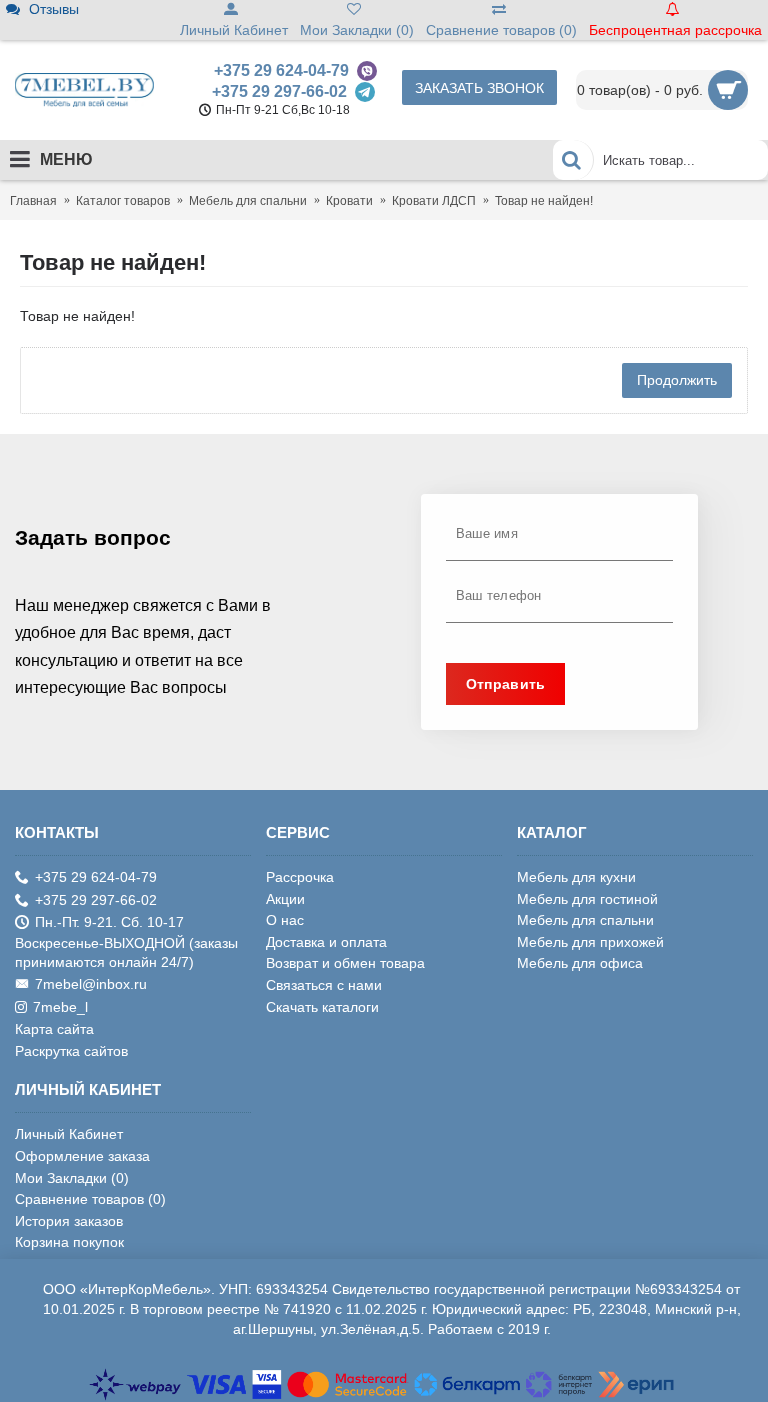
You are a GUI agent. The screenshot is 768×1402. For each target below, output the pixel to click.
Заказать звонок (479, 88)
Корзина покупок (69, 1242)
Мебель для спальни (585, 920)
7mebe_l (60, 1007)
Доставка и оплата (326, 942)
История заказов (69, 1221)
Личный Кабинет (69, 1134)
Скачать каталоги (322, 1007)
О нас (285, 920)
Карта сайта (54, 1029)
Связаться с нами (324, 985)
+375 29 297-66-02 (279, 91)
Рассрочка (300, 877)
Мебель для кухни (576, 877)
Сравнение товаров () (90, 1199)
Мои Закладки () (72, 1178)
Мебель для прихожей (590, 942)
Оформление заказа (82, 1156)
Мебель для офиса (580, 963)
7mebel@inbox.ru (91, 984)
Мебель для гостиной (587, 899)
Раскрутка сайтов (71, 1051)
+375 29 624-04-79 (281, 70)
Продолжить (677, 380)
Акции (285, 899)
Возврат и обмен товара (345, 963)
